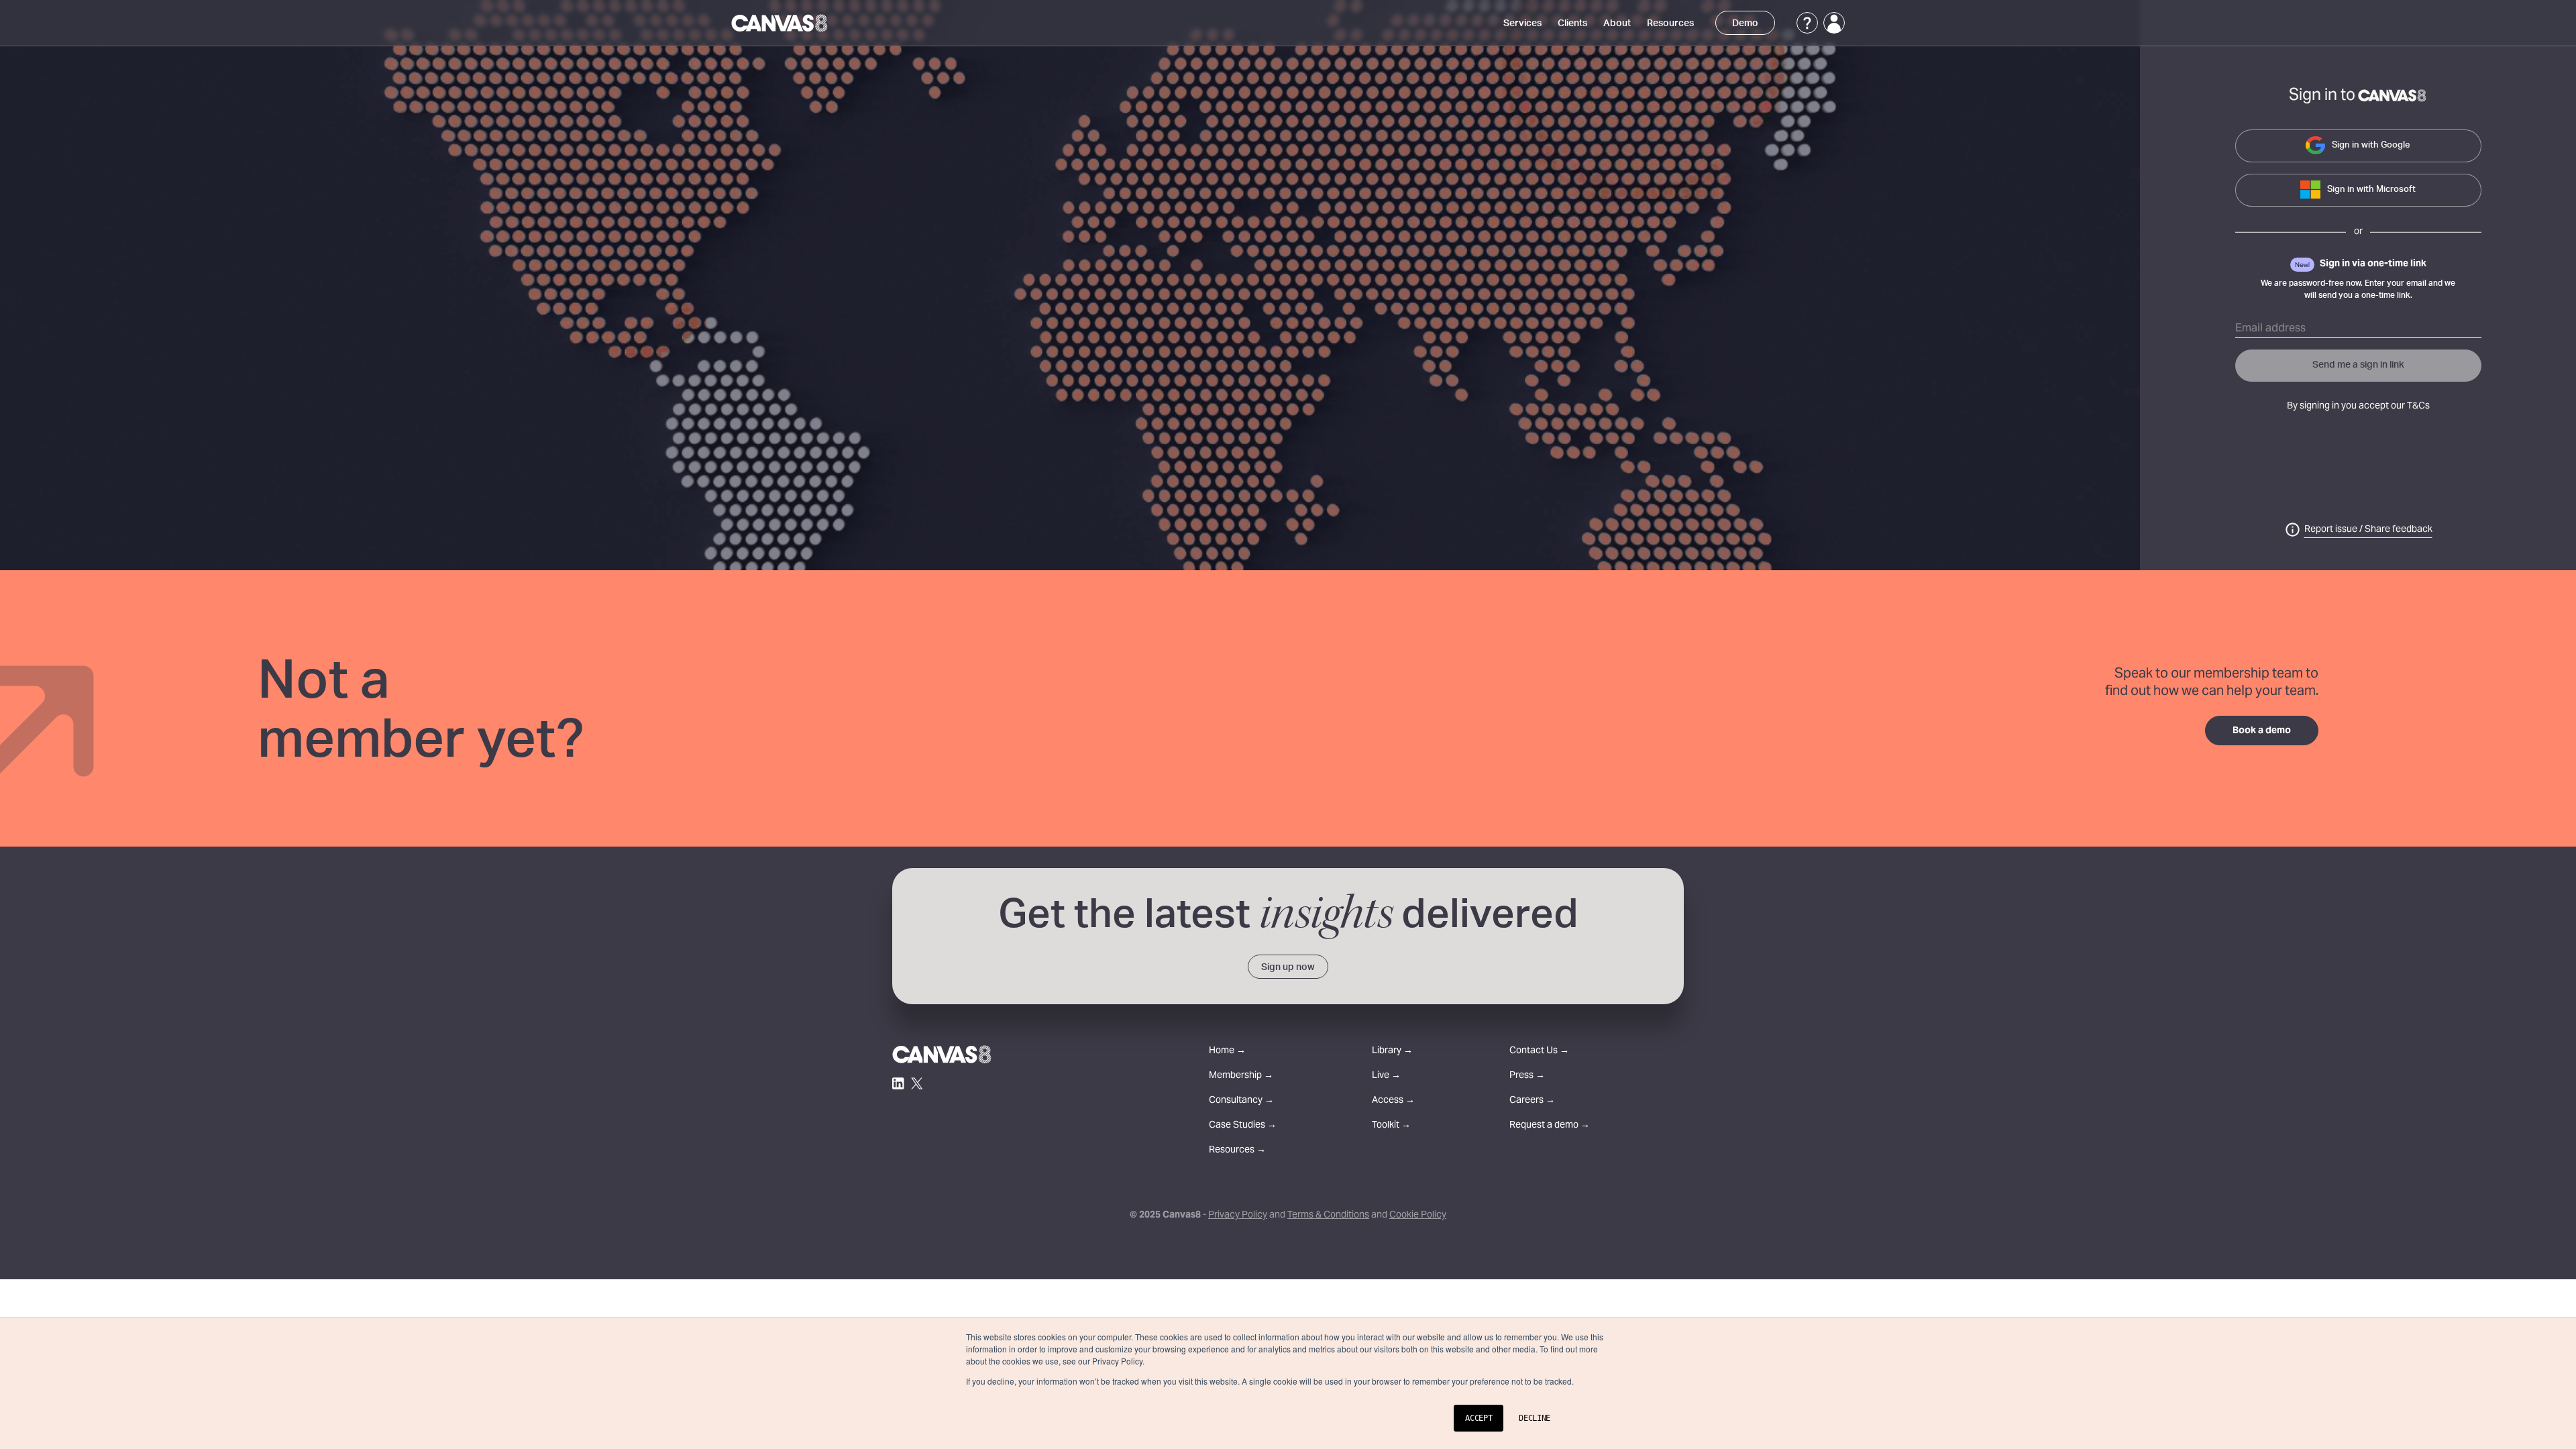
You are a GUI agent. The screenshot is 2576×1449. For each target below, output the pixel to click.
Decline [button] (1535, 1418)
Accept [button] (1479, 1418)
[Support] (1807, 23)
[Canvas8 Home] (781, 23)
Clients (1572, 23)
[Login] (1834, 23)
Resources (1670, 23)
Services (1522, 23)
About (1617, 23)
